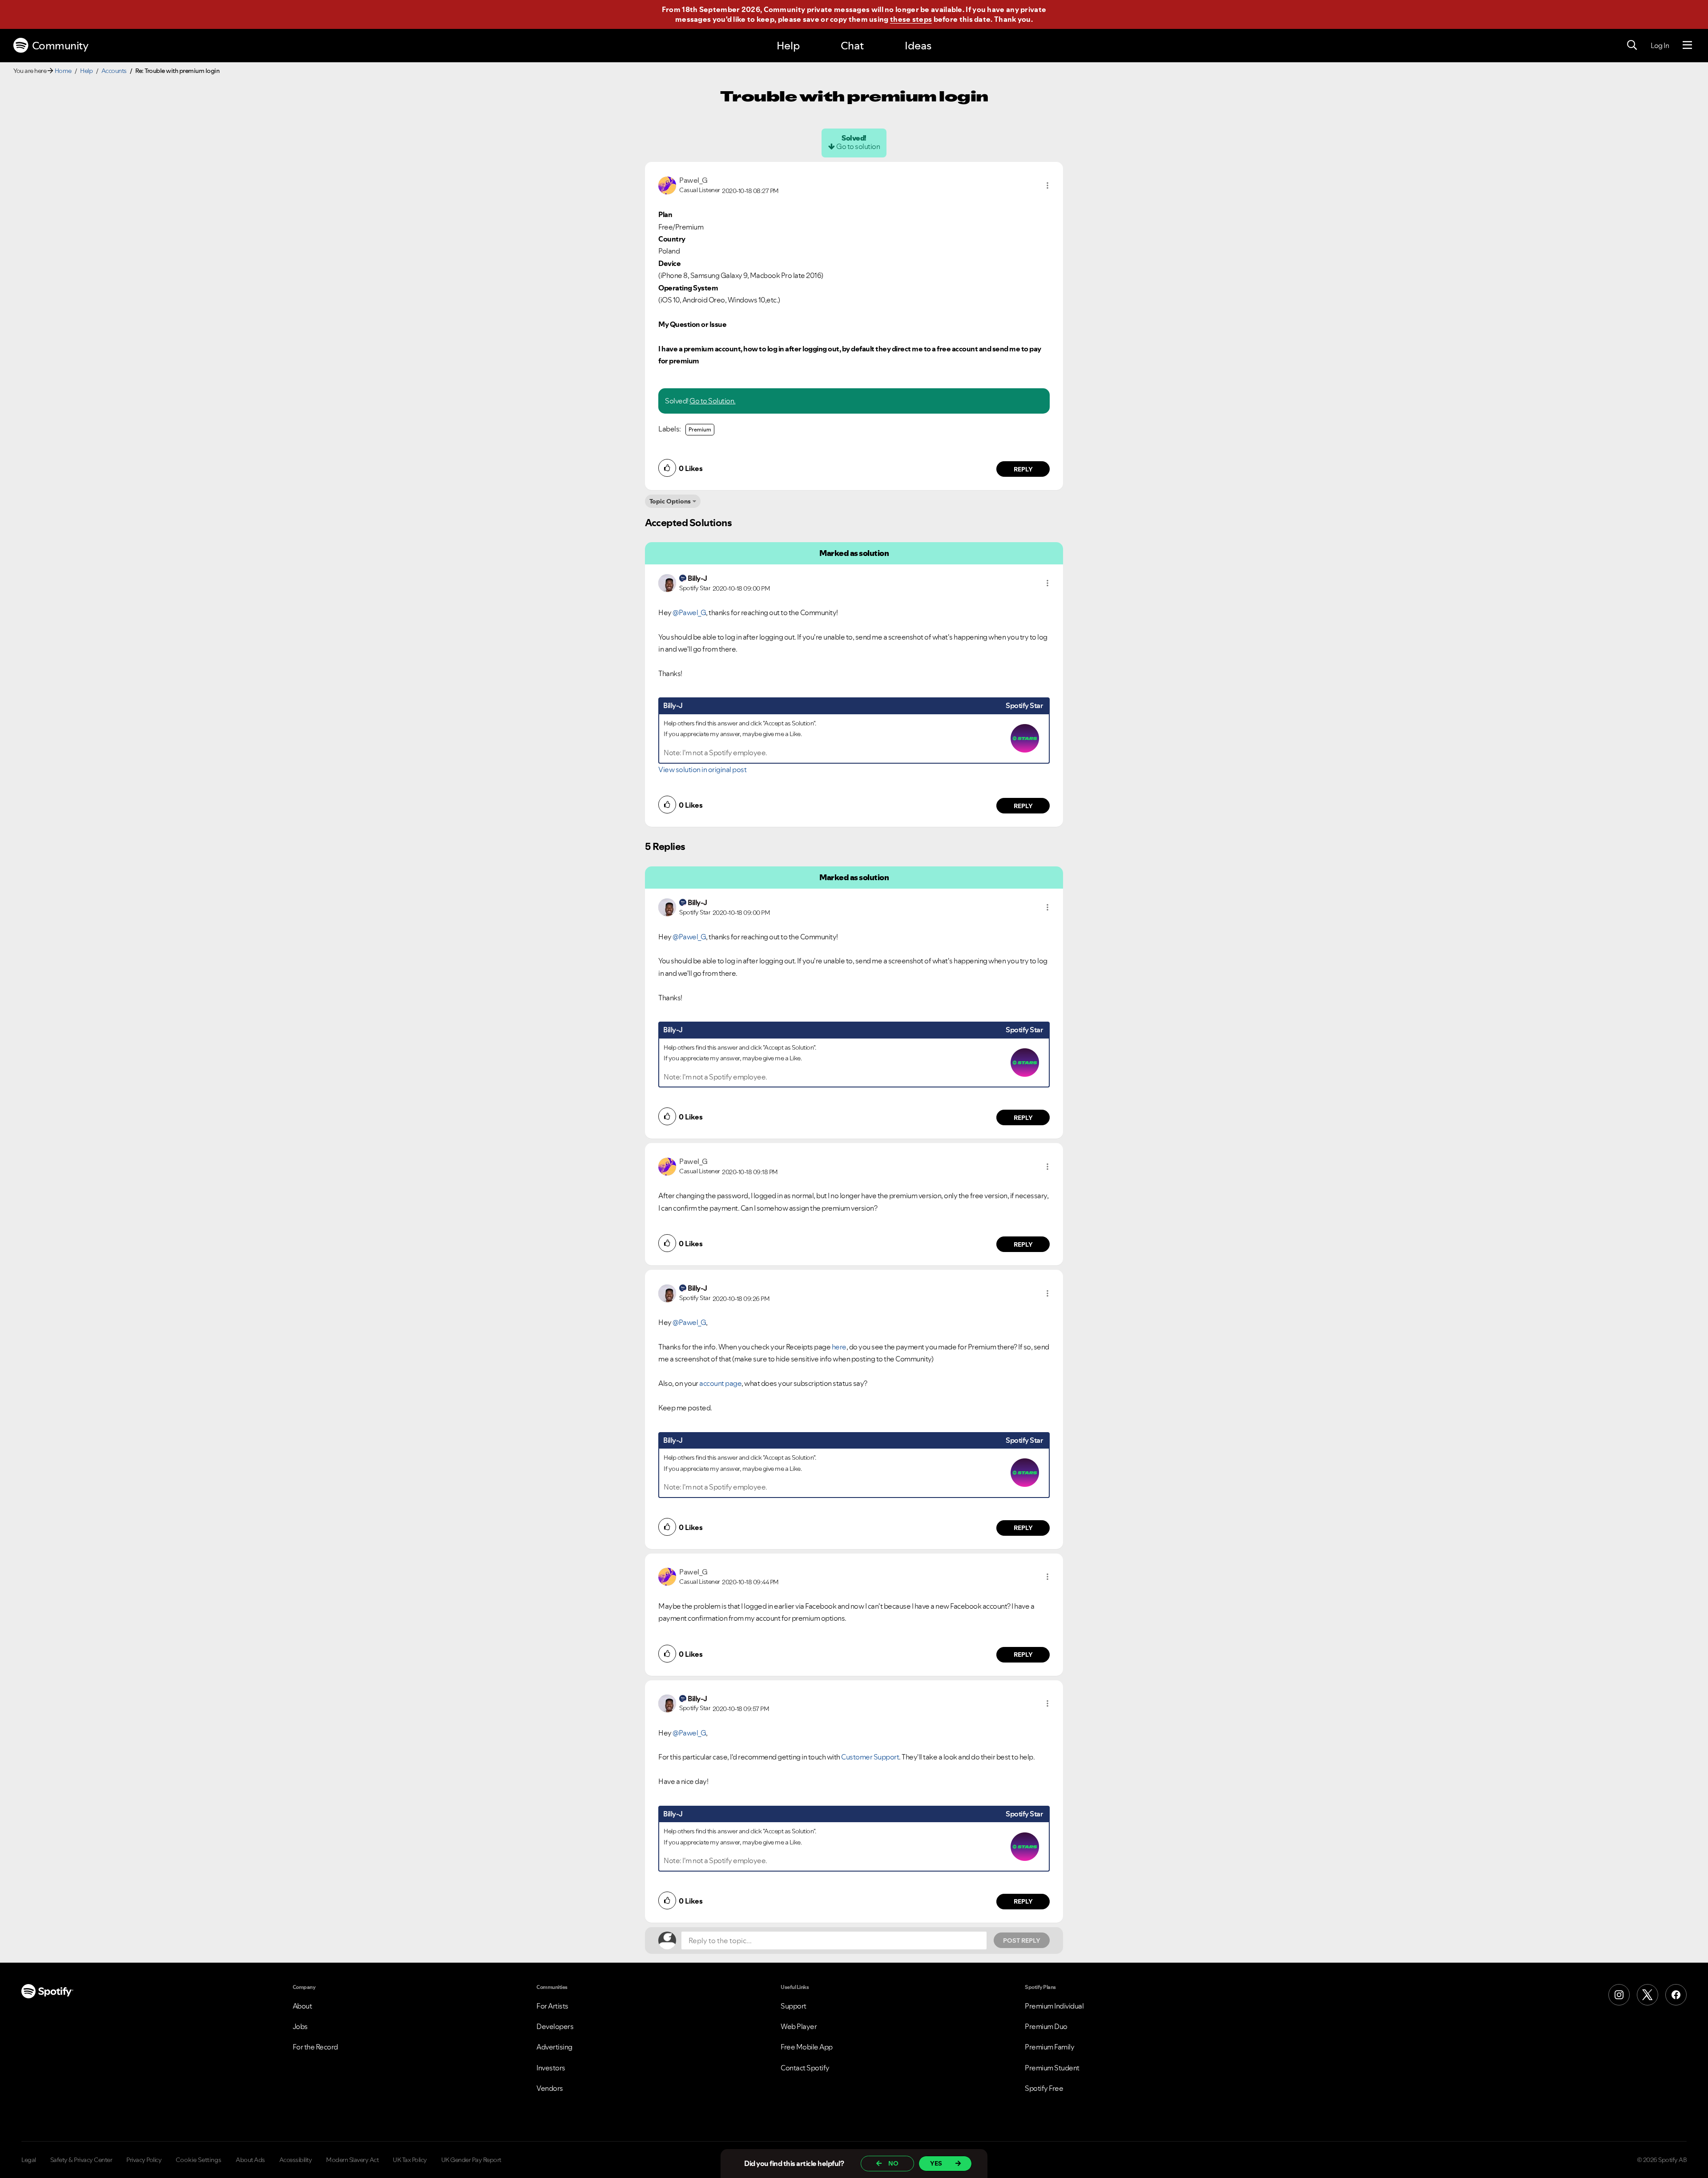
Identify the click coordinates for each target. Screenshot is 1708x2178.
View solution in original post (702, 769)
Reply (1023, 469)
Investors (551, 2068)
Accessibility (296, 2160)
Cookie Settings (199, 2160)
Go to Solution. (713, 401)
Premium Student (1052, 2068)
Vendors (550, 2088)
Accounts (114, 71)
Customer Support (870, 1757)
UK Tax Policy (410, 2160)
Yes (936, 2163)
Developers (555, 2026)
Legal (29, 2160)
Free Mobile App (807, 2047)
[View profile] (667, 185)
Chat (852, 46)
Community (60, 46)
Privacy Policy (144, 2160)
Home (63, 71)
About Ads (250, 2160)
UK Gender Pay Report (471, 2160)
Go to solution (858, 146)
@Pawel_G (689, 612)
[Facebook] (1676, 1995)
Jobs (300, 2026)
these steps (911, 19)
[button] (1047, 185)
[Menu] (1687, 45)
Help (788, 46)
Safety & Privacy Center (81, 2160)
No (893, 2163)
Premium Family (1049, 2047)
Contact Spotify (805, 2068)
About (302, 2006)
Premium (700, 429)
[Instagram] (1619, 1995)
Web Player (799, 2026)
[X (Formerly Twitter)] (1648, 1995)
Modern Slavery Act (352, 2160)
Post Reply (1022, 1940)
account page (720, 1383)
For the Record (315, 2047)
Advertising (554, 2047)
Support (794, 2006)
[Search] (1632, 45)
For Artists (552, 2006)
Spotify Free (1044, 2088)
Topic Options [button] (670, 501)
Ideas (918, 46)
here (839, 1347)
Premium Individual (1054, 2006)
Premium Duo (1046, 2026)
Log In (1660, 45)
